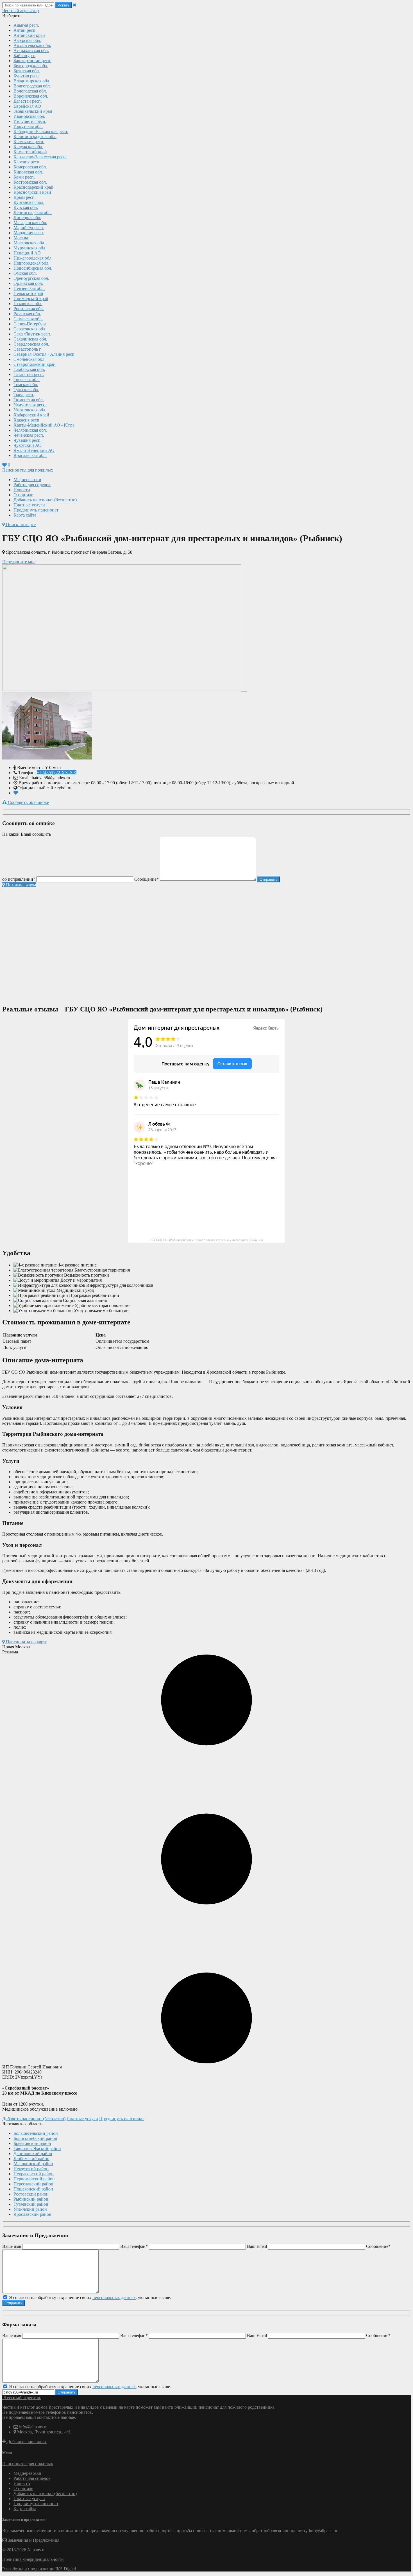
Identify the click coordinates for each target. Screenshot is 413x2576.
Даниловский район (33, 2154)
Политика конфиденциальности (33, 2559)
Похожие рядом (20, 885)
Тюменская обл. (29, 400)
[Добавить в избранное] (16, 793)
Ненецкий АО (27, 253)
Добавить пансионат (26, 2441)
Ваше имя (12, 2246)
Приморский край (31, 298)
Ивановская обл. (29, 116)
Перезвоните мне (19, 562)
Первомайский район (34, 2179)
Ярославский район (32, 2214)
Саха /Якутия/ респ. (32, 334)
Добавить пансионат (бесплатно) (45, 500)
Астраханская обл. (31, 50)
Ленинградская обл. (33, 212)
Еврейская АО (27, 106)
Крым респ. (25, 197)
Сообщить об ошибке (28, 802)
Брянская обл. (27, 71)
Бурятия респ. (27, 76)
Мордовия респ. (29, 233)
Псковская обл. (28, 304)
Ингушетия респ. (30, 121)
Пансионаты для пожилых (28, 470)
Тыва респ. (24, 395)
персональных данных (114, 2297)
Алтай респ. (25, 30)
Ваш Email (257, 2246)
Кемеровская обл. (30, 167)
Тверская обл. (27, 379)
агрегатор (21, 11)
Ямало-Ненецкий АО (34, 450)
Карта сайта (25, 515)
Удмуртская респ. (30, 405)
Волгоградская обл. (32, 86)
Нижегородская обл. (33, 258)
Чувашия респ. (28, 440)
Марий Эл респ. (29, 228)
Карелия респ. (27, 162)
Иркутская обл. (28, 126)
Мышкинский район (33, 2164)
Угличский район (30, 2209)
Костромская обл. (30, 182)
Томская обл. (26, 385)
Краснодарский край (33, 187)
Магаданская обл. (30, 223)
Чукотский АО (28, 445)
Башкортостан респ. (32, 61)
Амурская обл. (27, 40)
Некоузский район (31, 2169)
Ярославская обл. (30, 455)
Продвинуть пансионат (36, 510)
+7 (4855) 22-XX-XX (57, 773)
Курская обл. (26, 207)
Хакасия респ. (27, 420)
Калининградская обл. (35, 137)
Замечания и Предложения (33, 2540)
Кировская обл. (28, 172)
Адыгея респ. (26, 25)
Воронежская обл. (31, 96)
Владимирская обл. (32, 81)
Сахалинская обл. (30, 339)
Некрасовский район (34, 2174)
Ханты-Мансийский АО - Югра (44, 425)
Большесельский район (36, 2133)
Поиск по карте (20, 525)
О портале (23, 495)
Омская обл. (25, 273)
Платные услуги (29, 505)
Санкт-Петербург (30, 324)
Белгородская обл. (31, 66)
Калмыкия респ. (29, 142)
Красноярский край (32, 192)
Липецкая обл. (27, 218)
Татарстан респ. (29, 374)
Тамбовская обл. (29, 369)
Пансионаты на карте (26, 1642)
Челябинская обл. (30, 430)
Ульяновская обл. (30, 410)
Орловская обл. (28, 283)
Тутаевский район (31, 2204)
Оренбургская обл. (31, 278)
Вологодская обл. (30, 91)
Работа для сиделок (32, 485)
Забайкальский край (33, 111)
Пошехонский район (33, 2189)
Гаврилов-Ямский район (37, 2148)
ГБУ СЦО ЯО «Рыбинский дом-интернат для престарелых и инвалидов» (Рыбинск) (206, 1240)
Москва (21, 238)
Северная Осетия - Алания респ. (45, 354)
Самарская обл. (28, 319)
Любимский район (31, 2159)
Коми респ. (24, 177)
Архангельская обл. (32, 45)
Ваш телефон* (134, 2246)
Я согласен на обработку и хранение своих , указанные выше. (89, 2297)
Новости (22, 490)
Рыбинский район (31, 2199)
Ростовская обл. (29, 309)
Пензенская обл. (29, 288)
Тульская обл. (26, 390)
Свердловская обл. (31, 344)
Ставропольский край (35, 364)
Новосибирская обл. (33, 268)
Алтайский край (29, 35)
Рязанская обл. (27, 314)
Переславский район (33, 2184)
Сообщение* (147, 879)
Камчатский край (30, 152)
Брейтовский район (32, 2143)
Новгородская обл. (31, 263)
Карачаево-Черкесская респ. (40, 157)
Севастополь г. (28, 349)
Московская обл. (29, 243)
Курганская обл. (29, 202)
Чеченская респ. (29, 435)
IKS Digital (66, 2569)
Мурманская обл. (30, 248)
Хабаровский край (31, 415)
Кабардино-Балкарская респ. (41, 131)
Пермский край (28, 293)
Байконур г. (24, 56)
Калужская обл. (28, 147)
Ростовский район (31, 2194)
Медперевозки (27, 480)
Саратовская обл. (30, 329)
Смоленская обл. (29, 359)
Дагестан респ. (28, 101)
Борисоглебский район (35, 2138)
